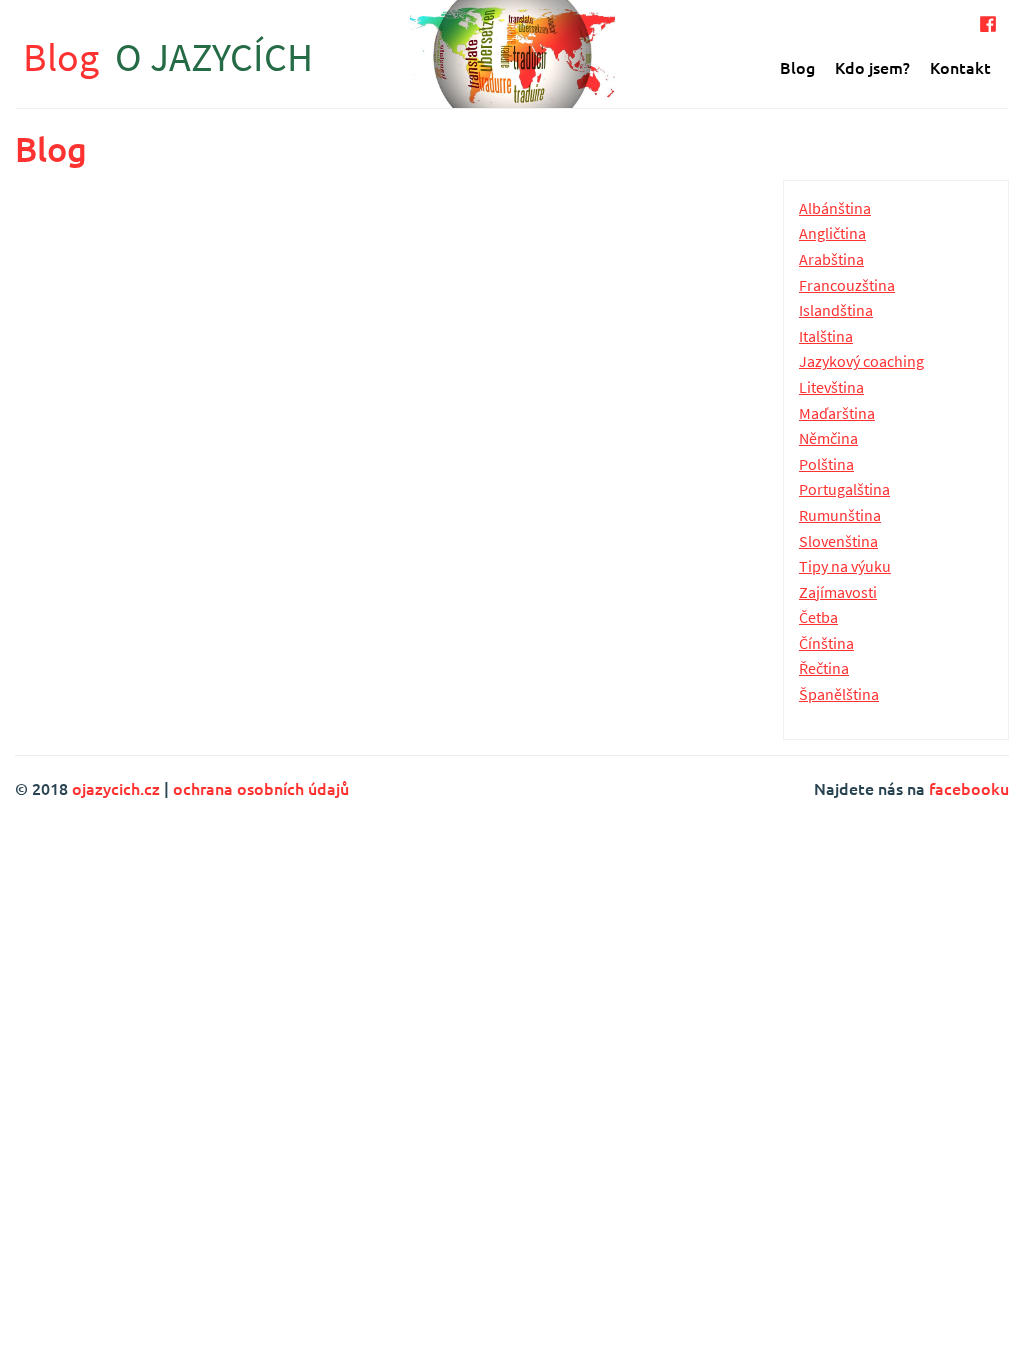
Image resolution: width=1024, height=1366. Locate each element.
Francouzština (847, 285)
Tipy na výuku (845, 566)
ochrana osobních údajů (261, 788)
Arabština (831, 259)
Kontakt (960, 67)
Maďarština (837, 413)
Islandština (836, 310)
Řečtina (824, 668)
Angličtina (832, 233)
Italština (826, 336)
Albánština (835, 208)
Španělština (839, 694)
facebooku (969, 788)
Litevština (831, 387)
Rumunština (840, 515)
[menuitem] (797, 67)
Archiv (681, 206)
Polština (826, 464)
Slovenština (838, 541)
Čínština (826, 643)
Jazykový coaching (861, 361)
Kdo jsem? (872, 67)
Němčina (828, 438)
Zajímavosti (838, 592)
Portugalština (844, 489)
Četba (818, 617)
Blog (168, 57)
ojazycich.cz (116, 788)
